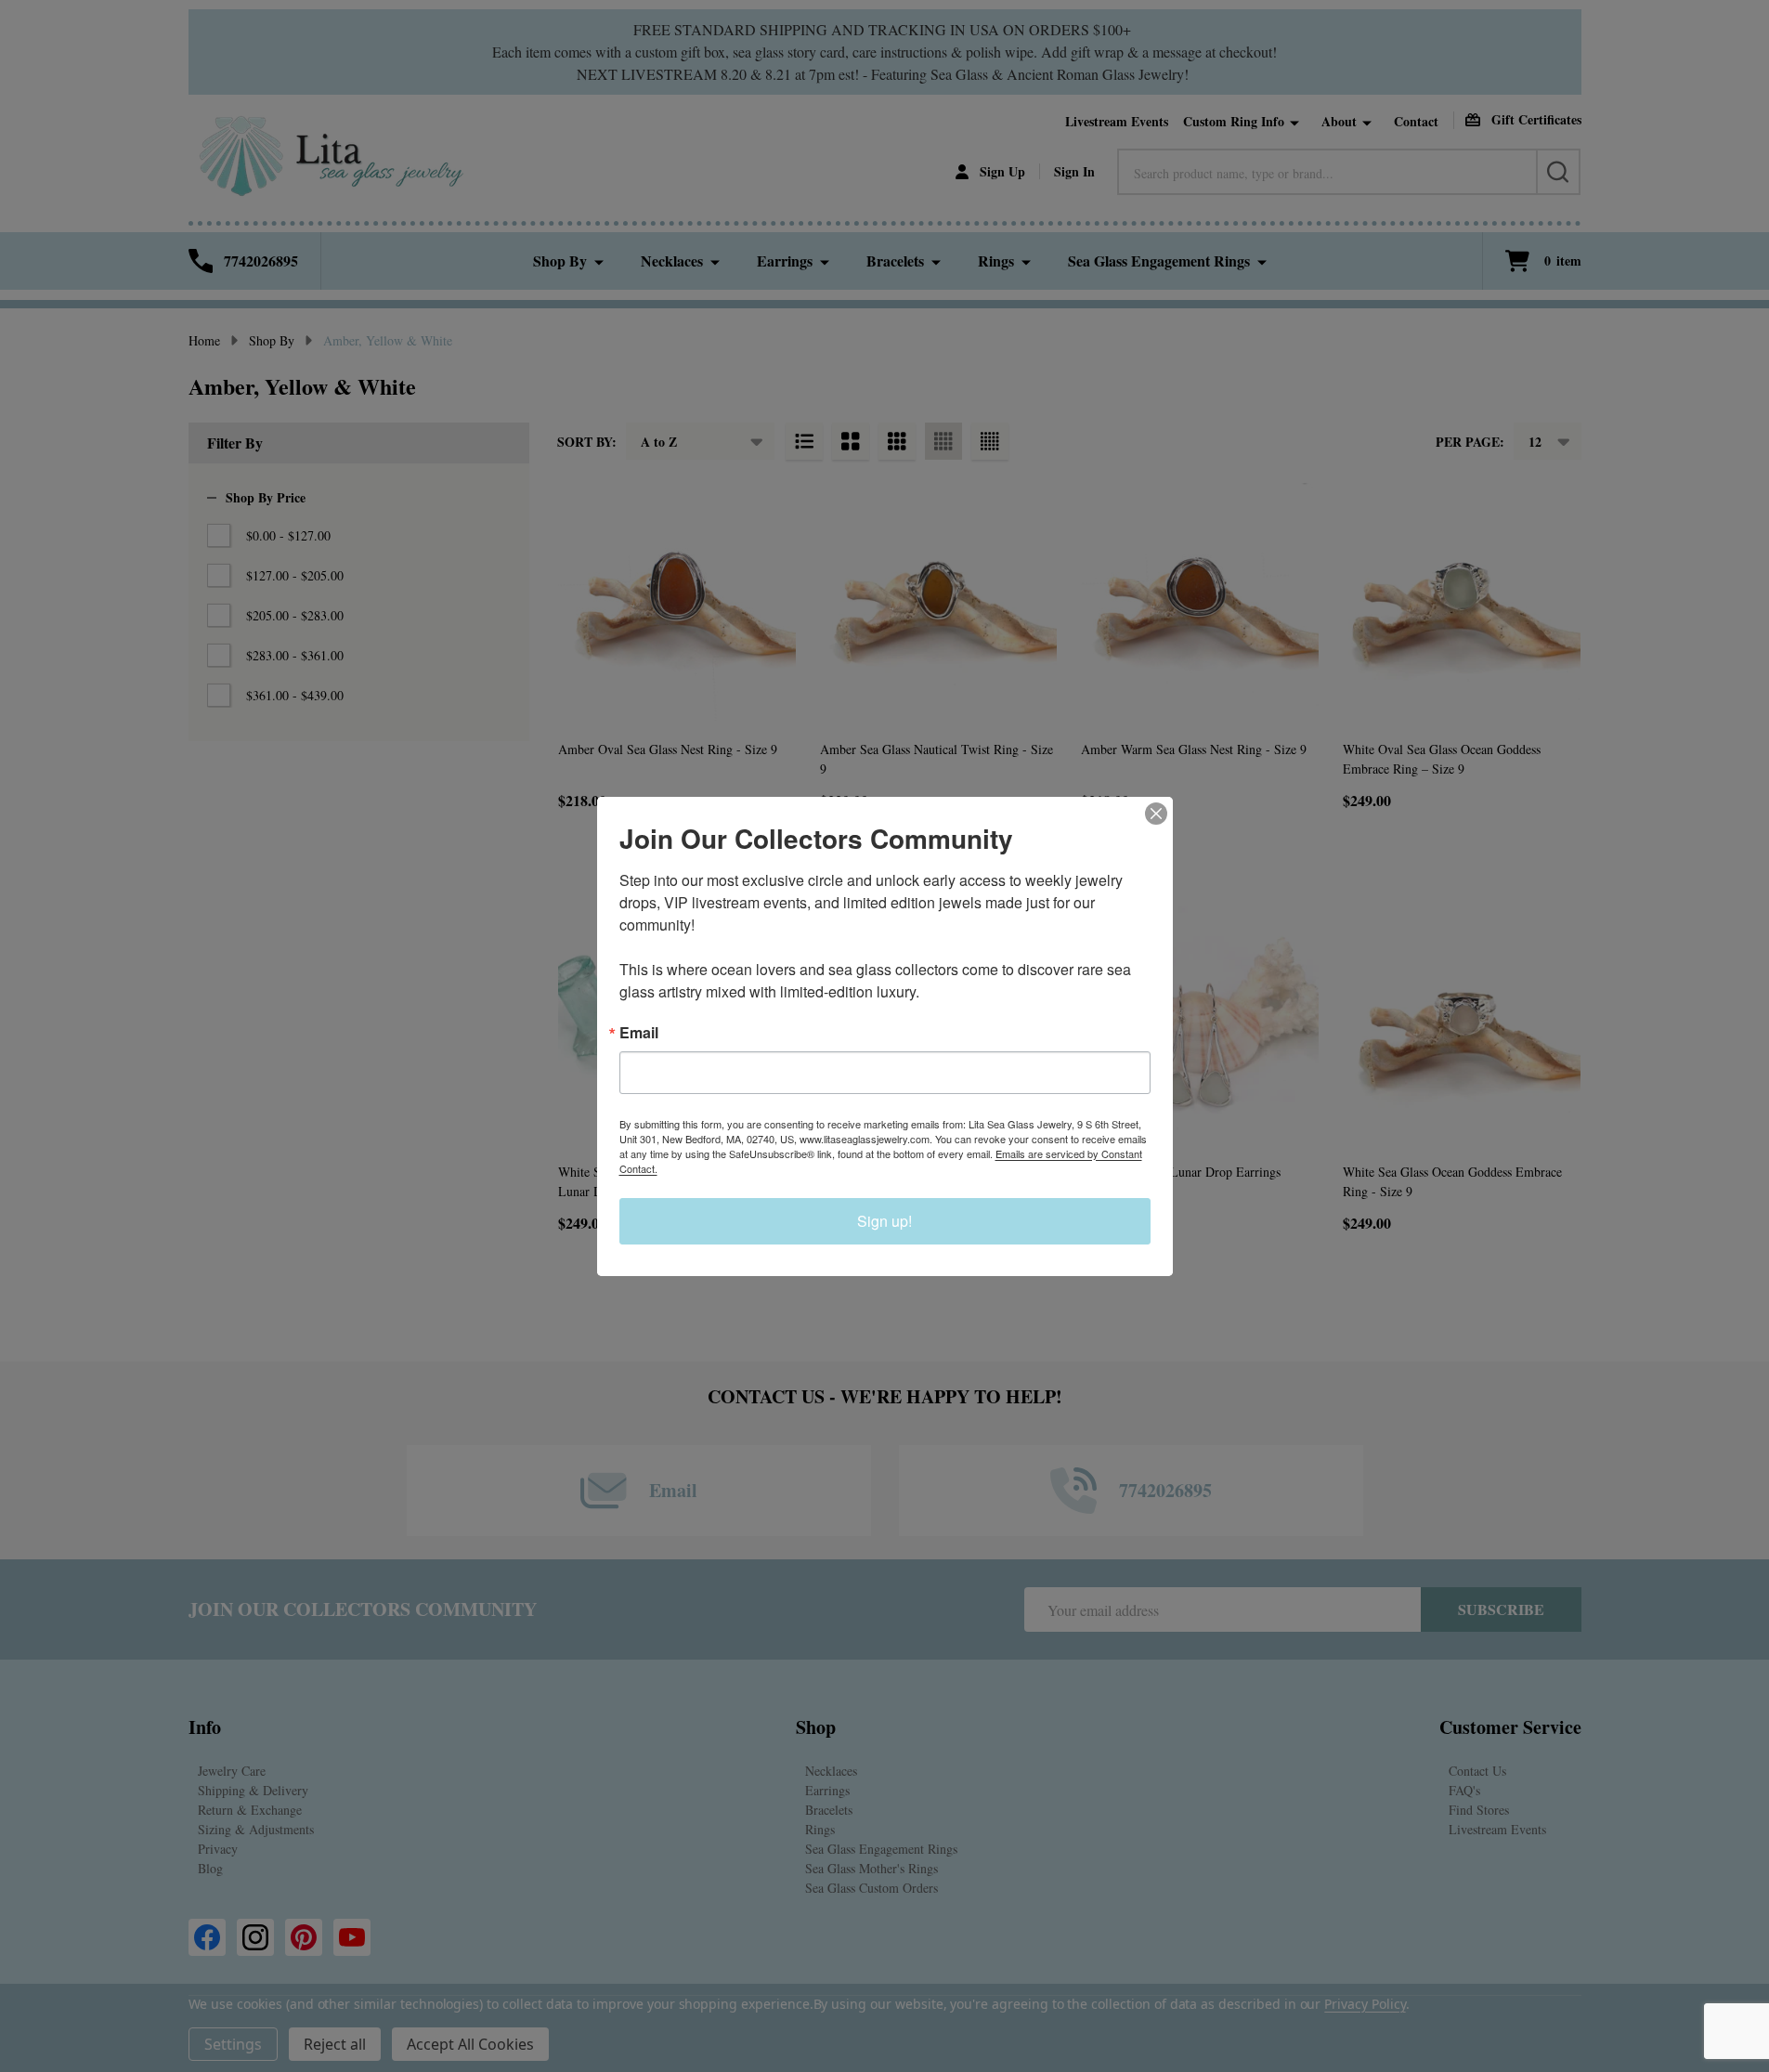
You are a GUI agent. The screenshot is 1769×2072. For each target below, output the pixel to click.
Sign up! (884, 1221)
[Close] (1156, 814)
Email (639, 1033)
